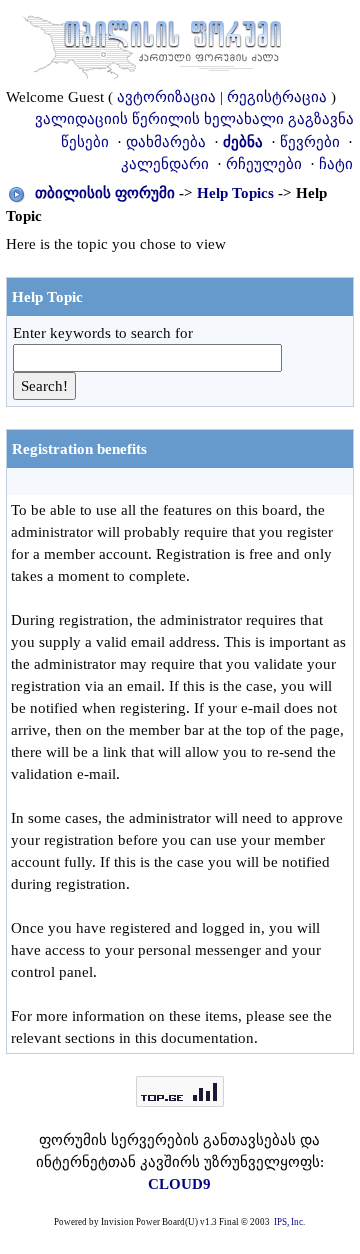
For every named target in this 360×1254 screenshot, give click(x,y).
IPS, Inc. (289, 1222)
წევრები (310, 142)
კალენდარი (165, 164)
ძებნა (243, 142)
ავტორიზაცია (166, 97)
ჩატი (336, 164)
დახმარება (166, 142)
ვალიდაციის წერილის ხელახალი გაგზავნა (194, 119)
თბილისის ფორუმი (105, 193)
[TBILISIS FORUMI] (152, 43)
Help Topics (235, 193)
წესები (85, 142)
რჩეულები (264, 164)
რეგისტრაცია (277, 97)
